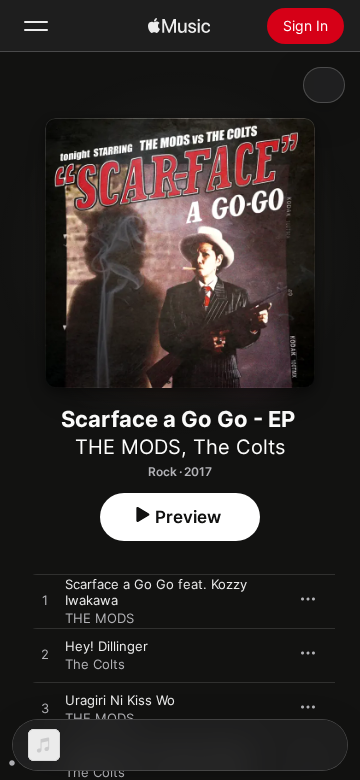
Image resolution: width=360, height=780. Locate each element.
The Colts (239, 447)
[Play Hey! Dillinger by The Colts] (45, 655)
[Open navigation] (36, 26)
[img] (179, 26)
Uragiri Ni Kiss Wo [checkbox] (120, 700)
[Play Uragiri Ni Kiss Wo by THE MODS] (45, 709)
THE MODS (128, 447)
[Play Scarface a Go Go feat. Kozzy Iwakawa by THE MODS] (45, 601)
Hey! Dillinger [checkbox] (106, 646)
